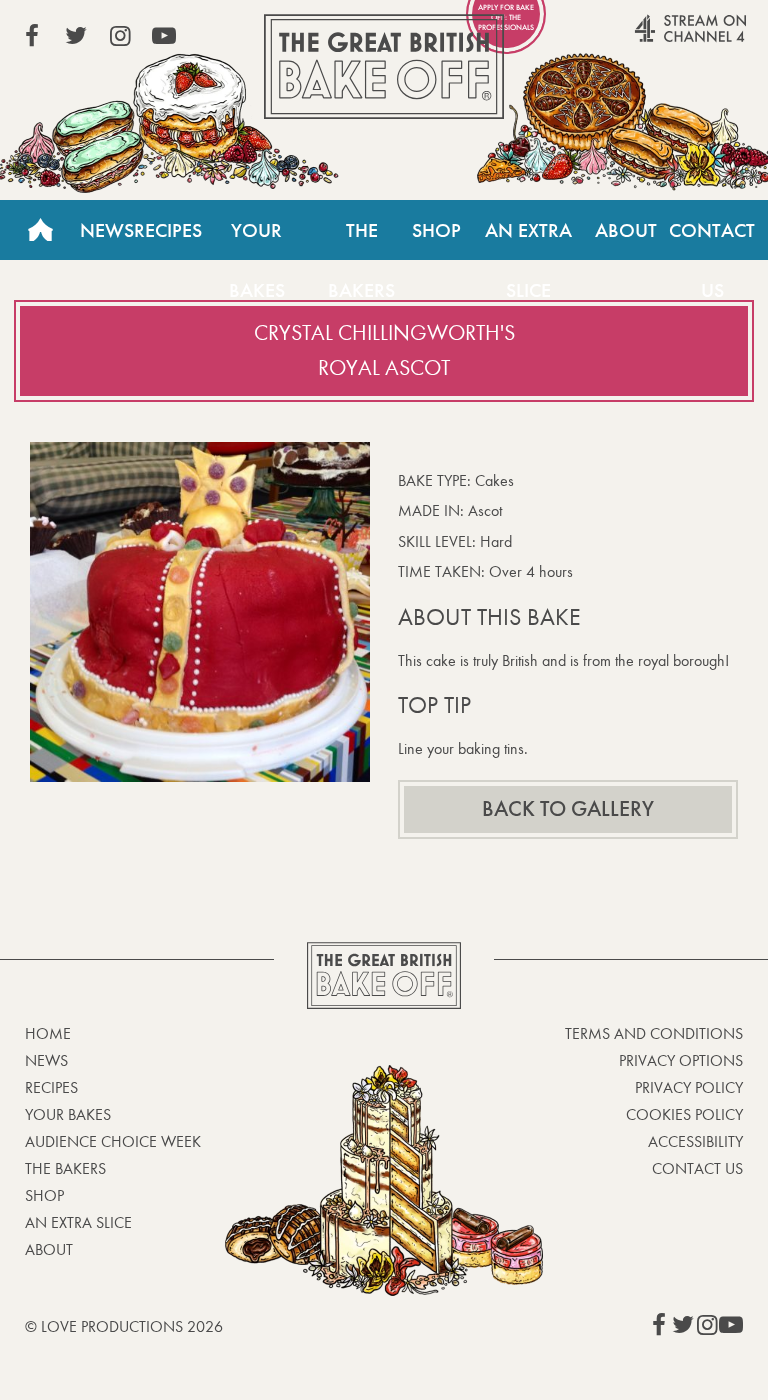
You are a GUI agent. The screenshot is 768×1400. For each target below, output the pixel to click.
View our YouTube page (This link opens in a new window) (164, 36)
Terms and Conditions (654, 1033)
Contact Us (712, 239)
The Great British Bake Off (384, 66)
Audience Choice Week (113, 1141)
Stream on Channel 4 (652, 39)
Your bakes (68, 1114)
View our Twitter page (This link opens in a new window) (76, 36)
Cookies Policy (684, 1114)
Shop (436, 230)
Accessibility (695, 1141)
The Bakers (361, 239)
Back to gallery (568, 809)
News (107, 230)
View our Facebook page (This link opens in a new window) (32, 36)
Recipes (168, 230)
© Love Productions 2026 (124, 1326)
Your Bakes (257, 239)
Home (40, 230)
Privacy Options (681, 1060)
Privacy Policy (689, 1087)
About (626, 230)
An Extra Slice (528, 239)
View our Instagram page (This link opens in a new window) (120, 36)
